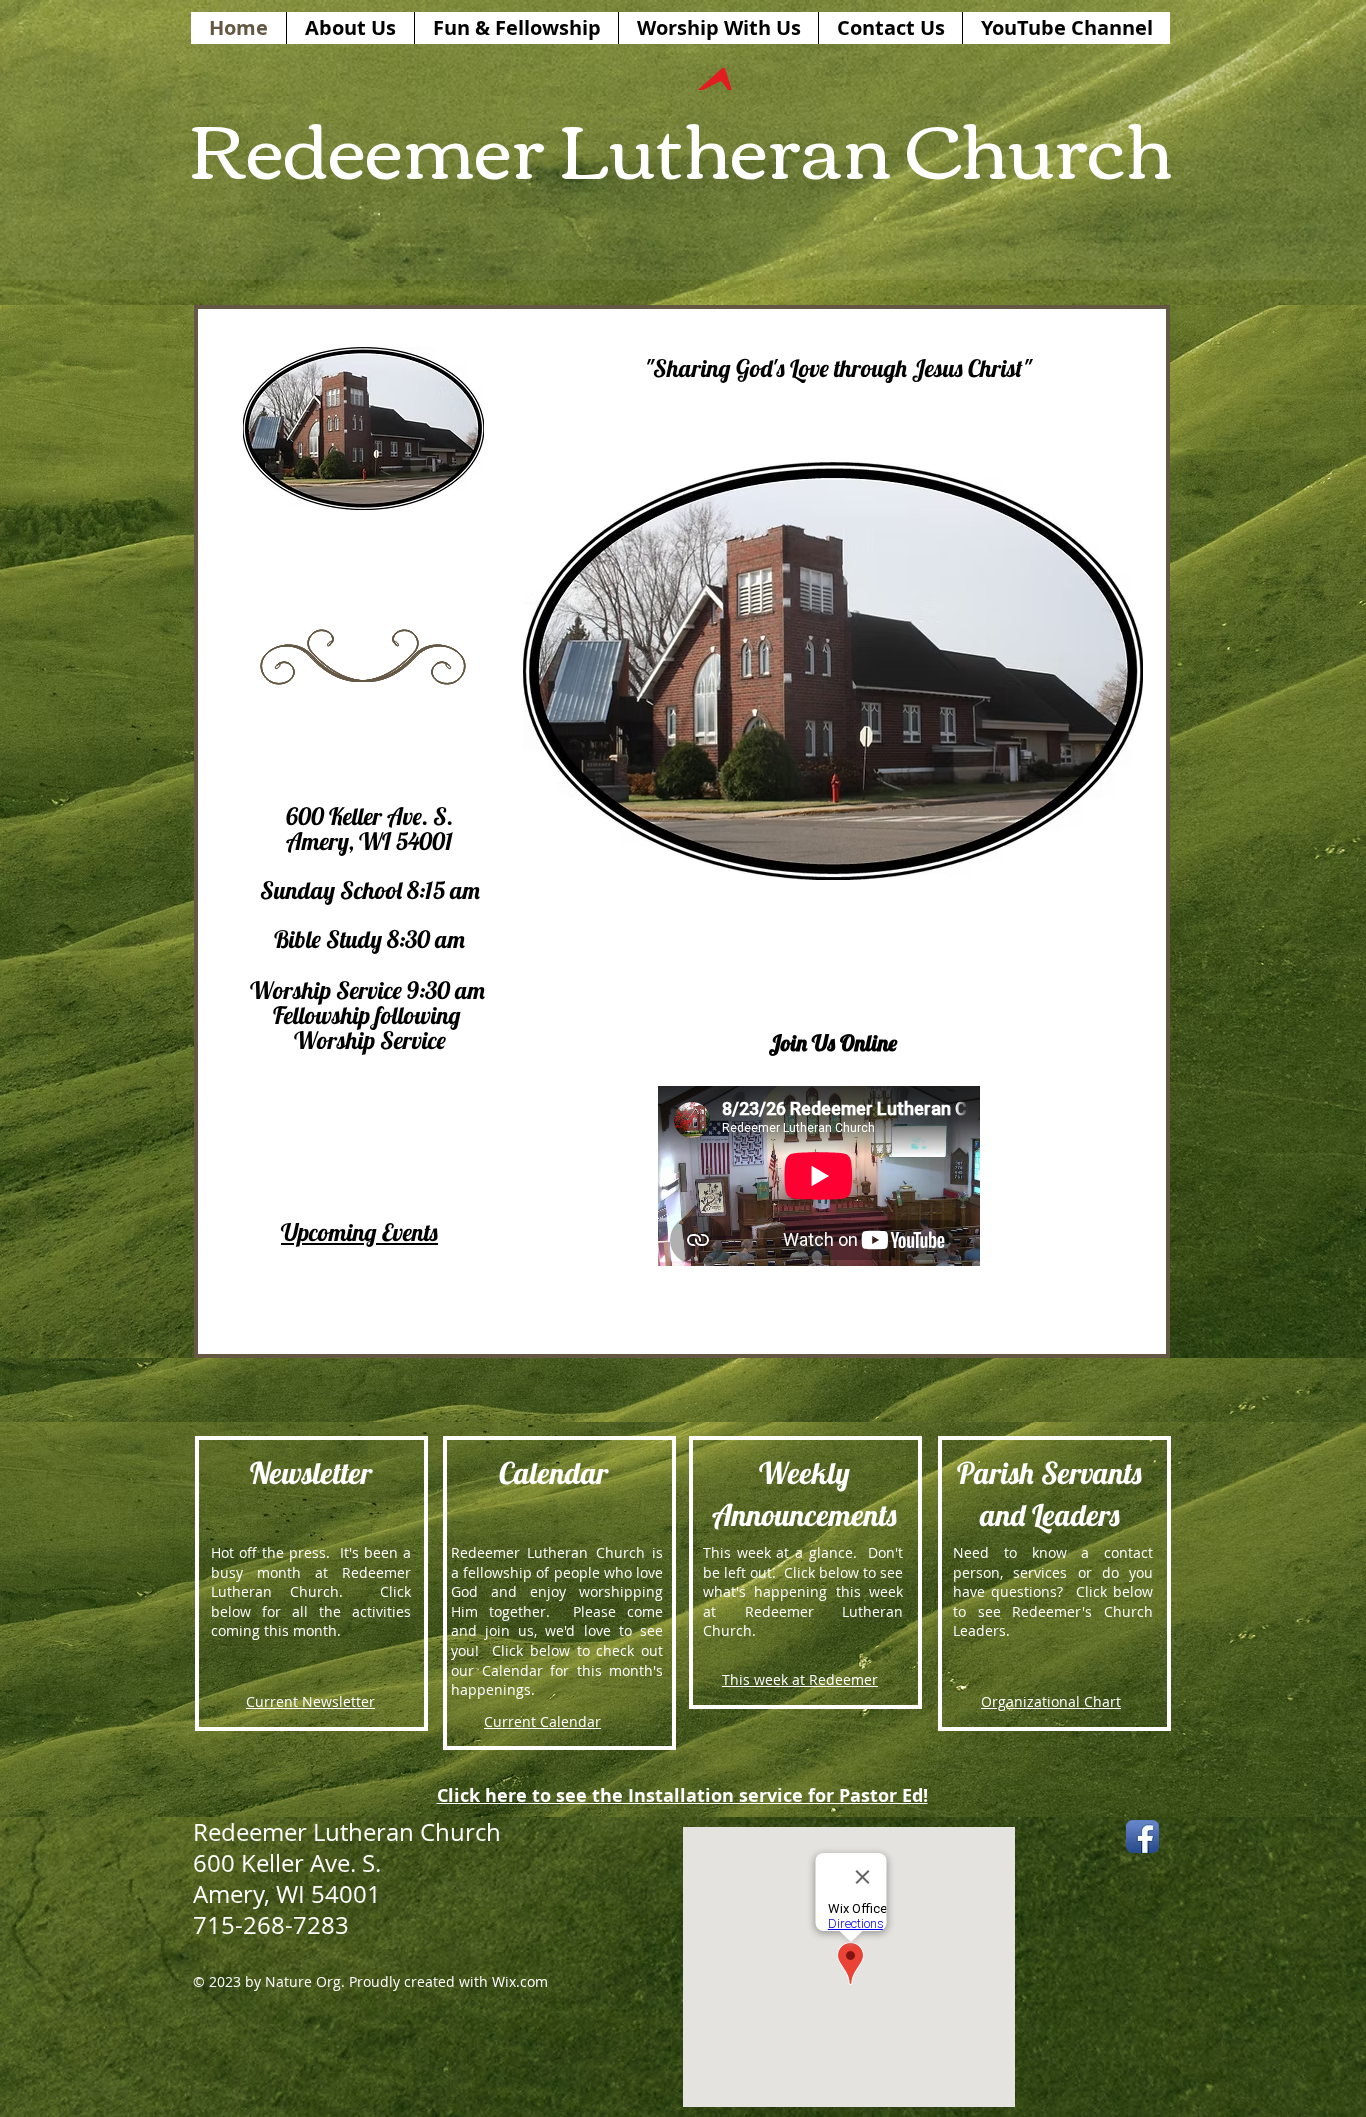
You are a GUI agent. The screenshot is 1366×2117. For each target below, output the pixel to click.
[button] (833, 671)
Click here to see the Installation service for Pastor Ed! (682, 1795)
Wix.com (520, 1981)
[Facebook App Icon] (1142, 1836)
